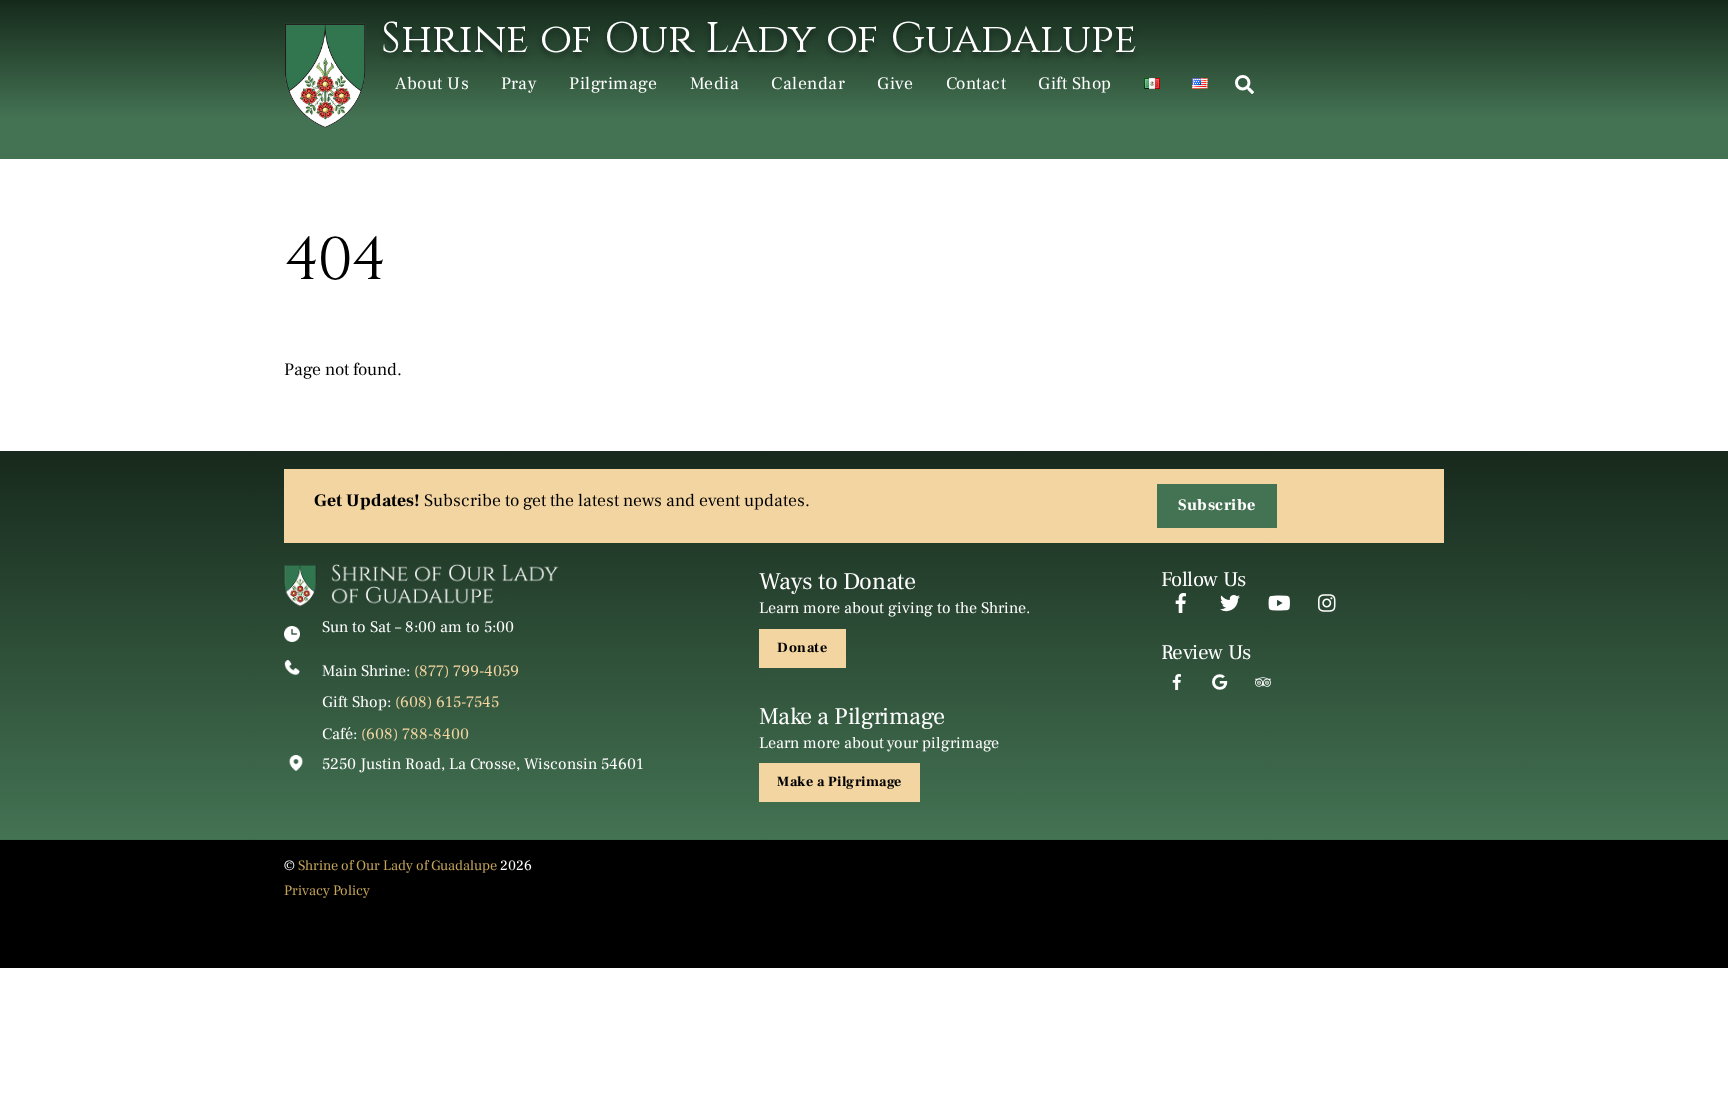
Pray (519, 83)
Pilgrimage (613, 83)
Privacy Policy (327, 890)
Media (715, 83)
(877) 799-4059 (466, 671)
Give (895, 83)
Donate (802, 648)
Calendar (808, 83)
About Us (432, 83)
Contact (976, 83)
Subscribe (1217, 505)
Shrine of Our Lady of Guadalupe (397, 865)
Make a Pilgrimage (839, 782)
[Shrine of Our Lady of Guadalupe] (325, 118)
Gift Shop (1075, 83)
